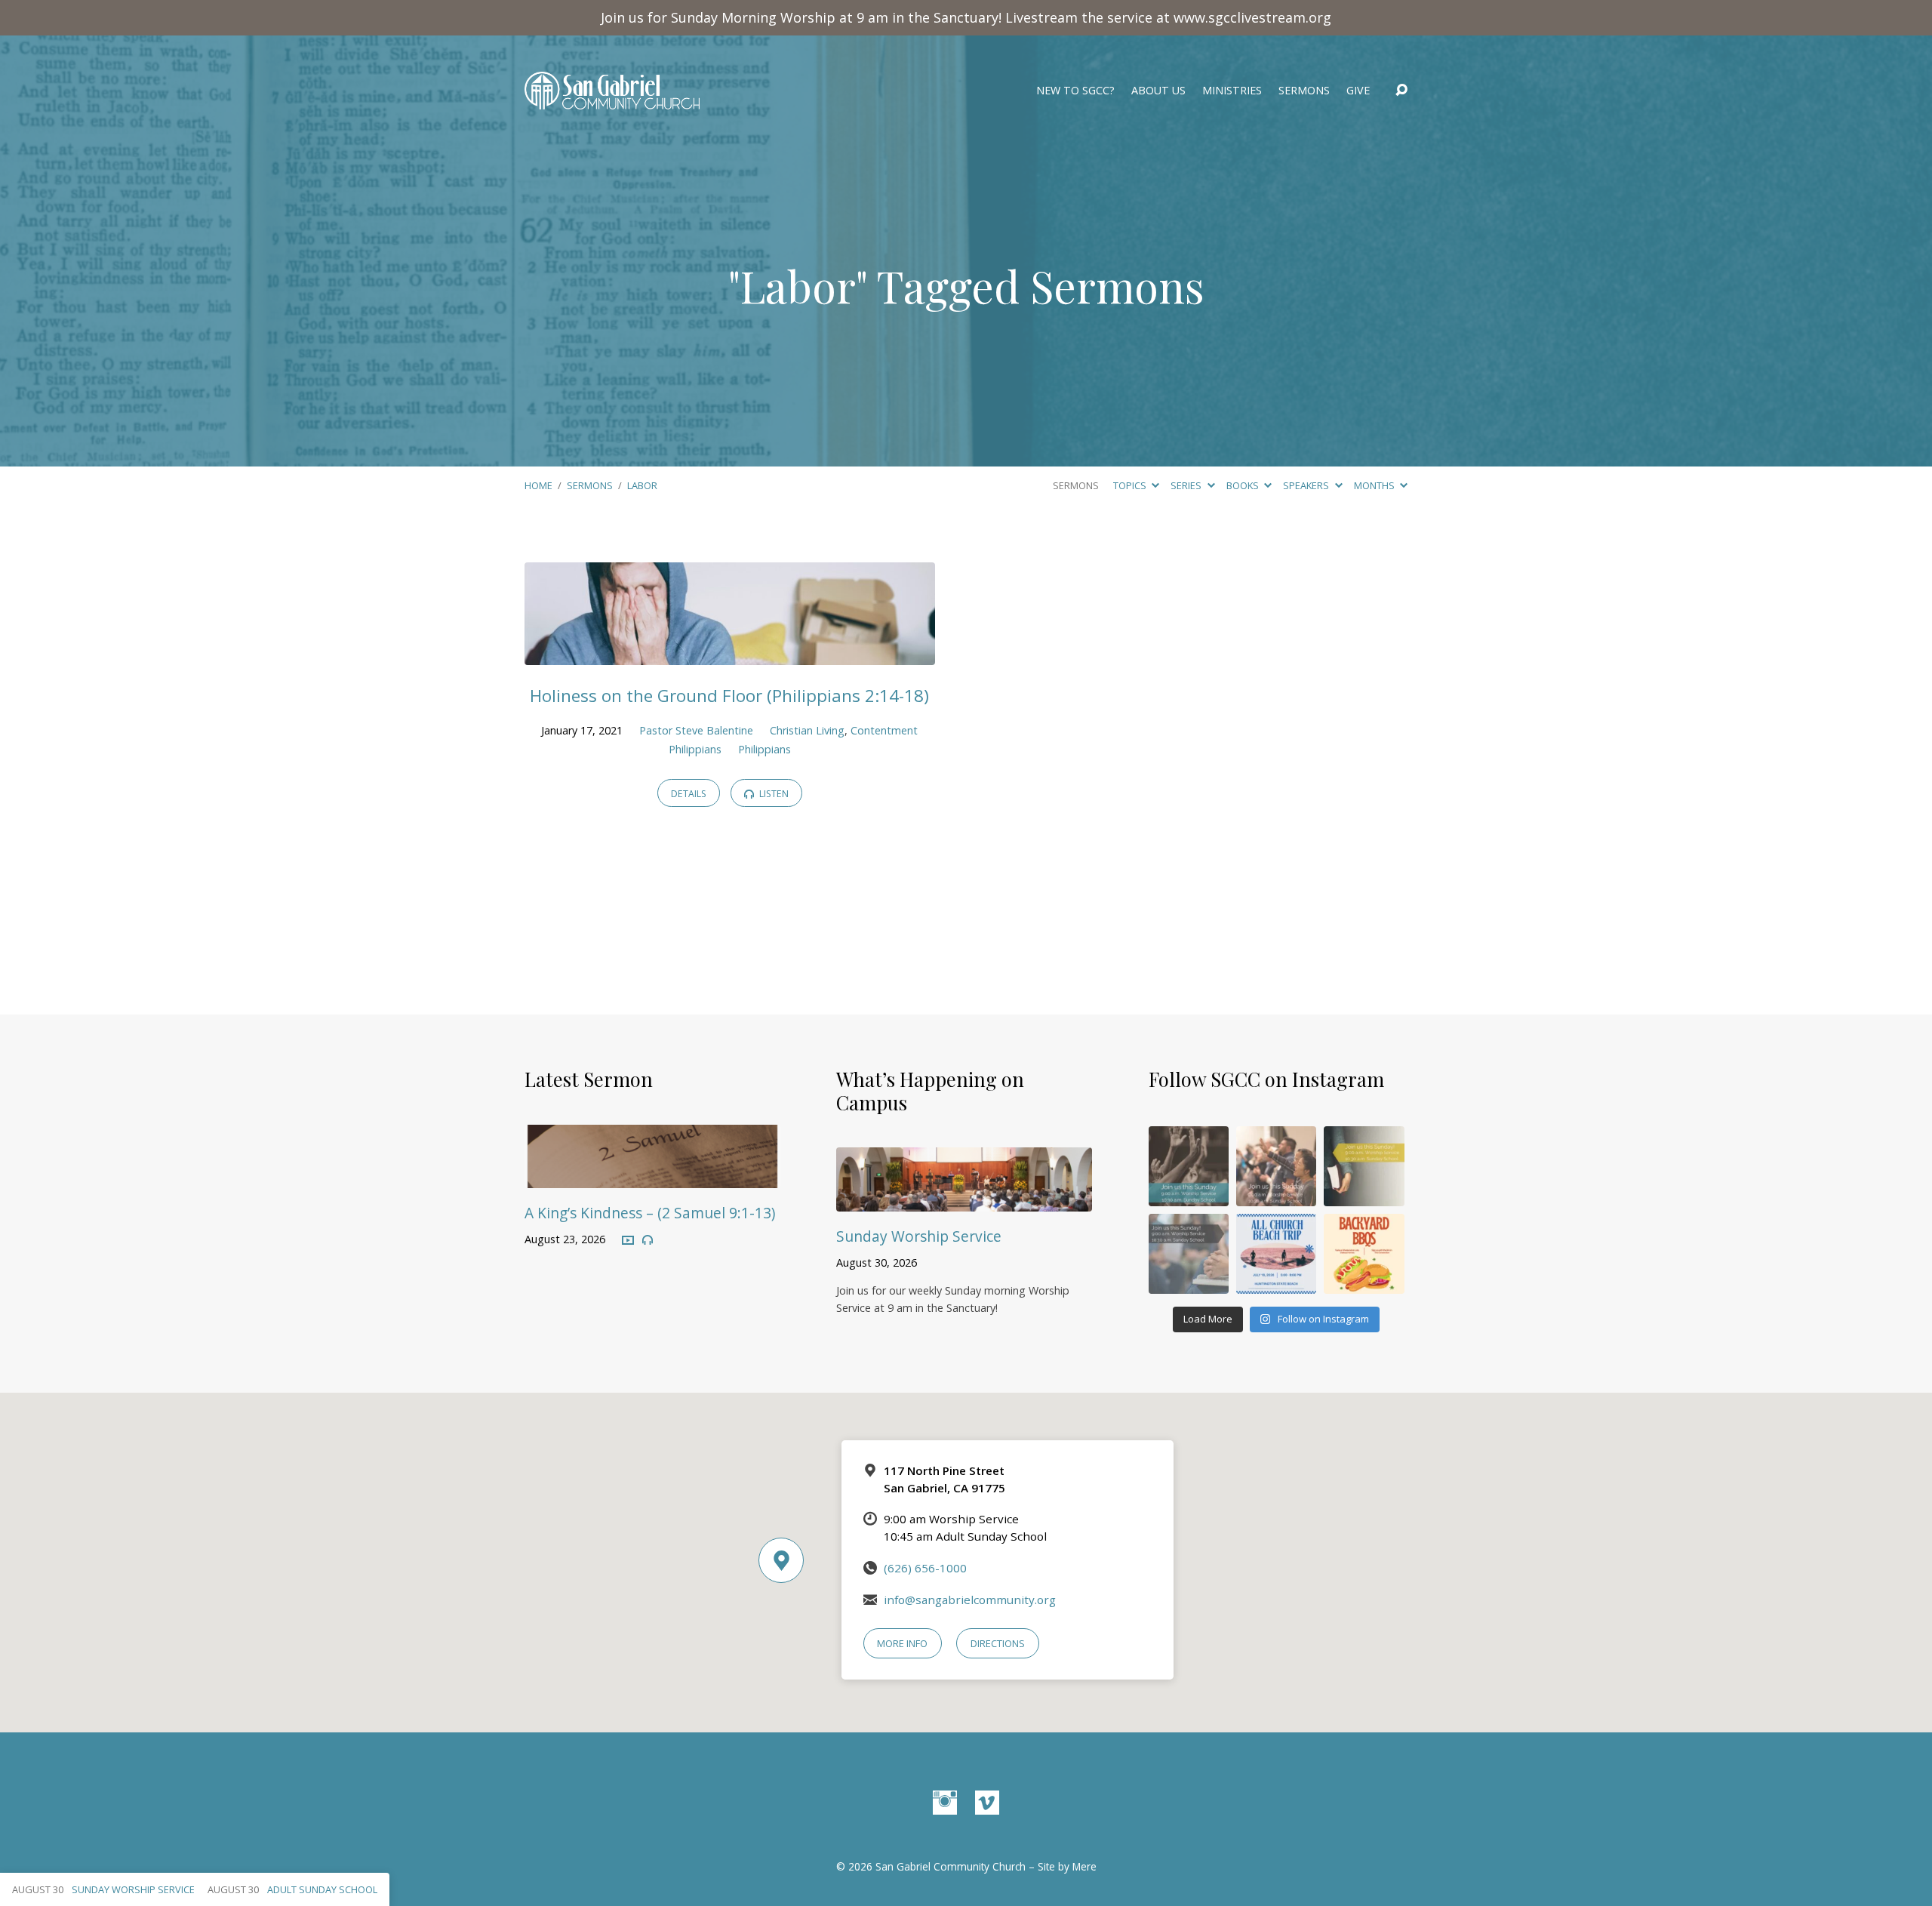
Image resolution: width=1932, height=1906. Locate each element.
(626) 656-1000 (925, 1568)
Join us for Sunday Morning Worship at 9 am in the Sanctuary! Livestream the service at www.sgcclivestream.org (966, 17)
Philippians (695, 749)
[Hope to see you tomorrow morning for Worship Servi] (1276, 1166)
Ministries (1232, 91)
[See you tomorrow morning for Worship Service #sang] (1189, 1254)
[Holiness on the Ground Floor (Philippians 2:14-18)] (730, 654)
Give (1358, 91)
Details (689, 794)
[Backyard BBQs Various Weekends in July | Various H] (1364, 1254)
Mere (1084, 1866)
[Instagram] (945, 1803)
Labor (642, 485)
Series (1187, 485)
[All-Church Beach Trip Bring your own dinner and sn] (1276, 1254)
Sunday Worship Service (919, 1236)
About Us (1158, 91)
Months (1375, 485)
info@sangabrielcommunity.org (970, 1600)
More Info (902, 1643)
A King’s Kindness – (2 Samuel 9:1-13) (650, 1213)
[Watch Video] (628, 1241)
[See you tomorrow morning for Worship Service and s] (1364, 1166)
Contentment (884, 730)
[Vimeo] (987, 1803)
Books (1244, 485)
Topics (1131, 485)
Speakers (1307, 485)
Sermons (1304, 91)
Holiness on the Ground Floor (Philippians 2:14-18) (729, 696)
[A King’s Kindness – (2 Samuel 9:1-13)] (652, 1178)
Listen (773, 794)
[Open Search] (1401, 91)
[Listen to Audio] (648, 1240)
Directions (998, 1643)
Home (538, 485)
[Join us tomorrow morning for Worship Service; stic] (1189, 1166)
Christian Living (807, 730)
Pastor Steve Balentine (696, 730)
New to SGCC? (1075, 91)
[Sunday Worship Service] (964, 1200)
